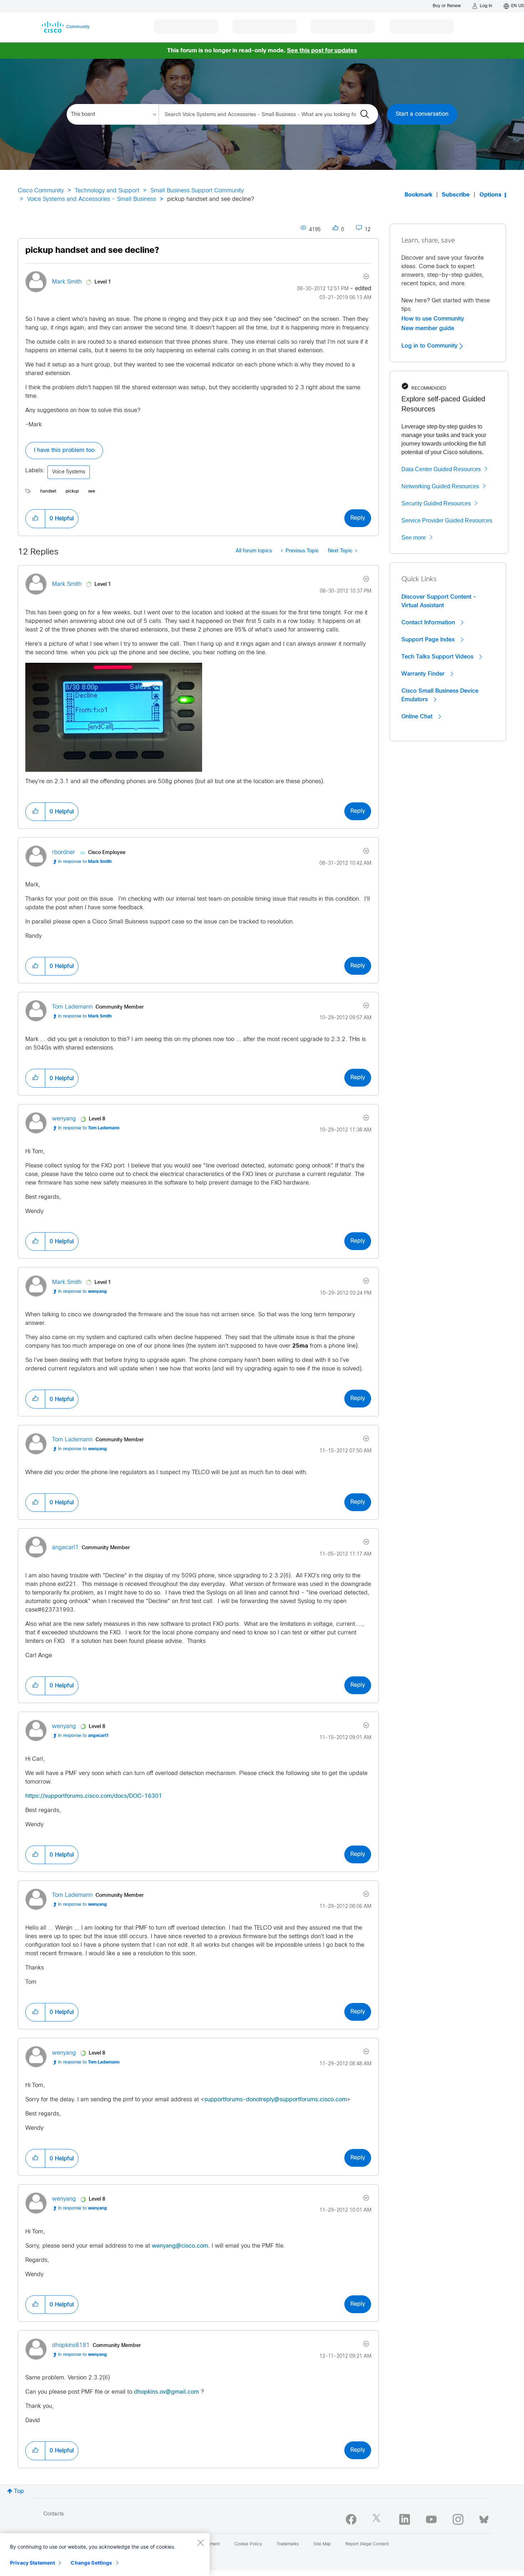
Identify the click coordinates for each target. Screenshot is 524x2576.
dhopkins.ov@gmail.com (166, 2392)
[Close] (200, 2543)
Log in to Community (430, 346)
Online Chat (418, 717)
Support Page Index (429, 640)
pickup (72, 491)
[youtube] (431, 2519)
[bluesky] (484, 2518)
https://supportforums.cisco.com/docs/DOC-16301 (94, 1796)
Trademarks (288, 2544)
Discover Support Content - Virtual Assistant (439, 601)
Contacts (54, 2514)
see (92, 491)
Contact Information (429, 623)
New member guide (428, 328)
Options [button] (490, 195)
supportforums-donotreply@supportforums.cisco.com (276, 2100)
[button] (35, 519)
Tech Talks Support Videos (438, 657)
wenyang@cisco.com (180, 2246)
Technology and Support (107, 191)
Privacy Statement (32, 2563)
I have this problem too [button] (64, 450)
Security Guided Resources (436, 503)
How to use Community (433, 319)
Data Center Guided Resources (441, 469)
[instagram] (458, 2519)
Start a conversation (422, 114)
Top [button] (19, 2491)
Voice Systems (69, 472)
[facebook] (351, 2519)
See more (414, 538)
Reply (358, 518)
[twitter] (378, 2519)
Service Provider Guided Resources (447, 521)
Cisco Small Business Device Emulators (440, 695)
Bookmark (418, 195)
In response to (85, 862)
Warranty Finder (424, 674)
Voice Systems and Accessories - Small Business (92, 199)
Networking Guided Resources (440, 486)
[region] (105, 2555)
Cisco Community (41, 191)
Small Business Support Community (197, 191)
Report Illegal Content (367, 2544)
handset (48, 491)
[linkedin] (405, 2519)
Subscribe (456, 195)
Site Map (322, 2544)
